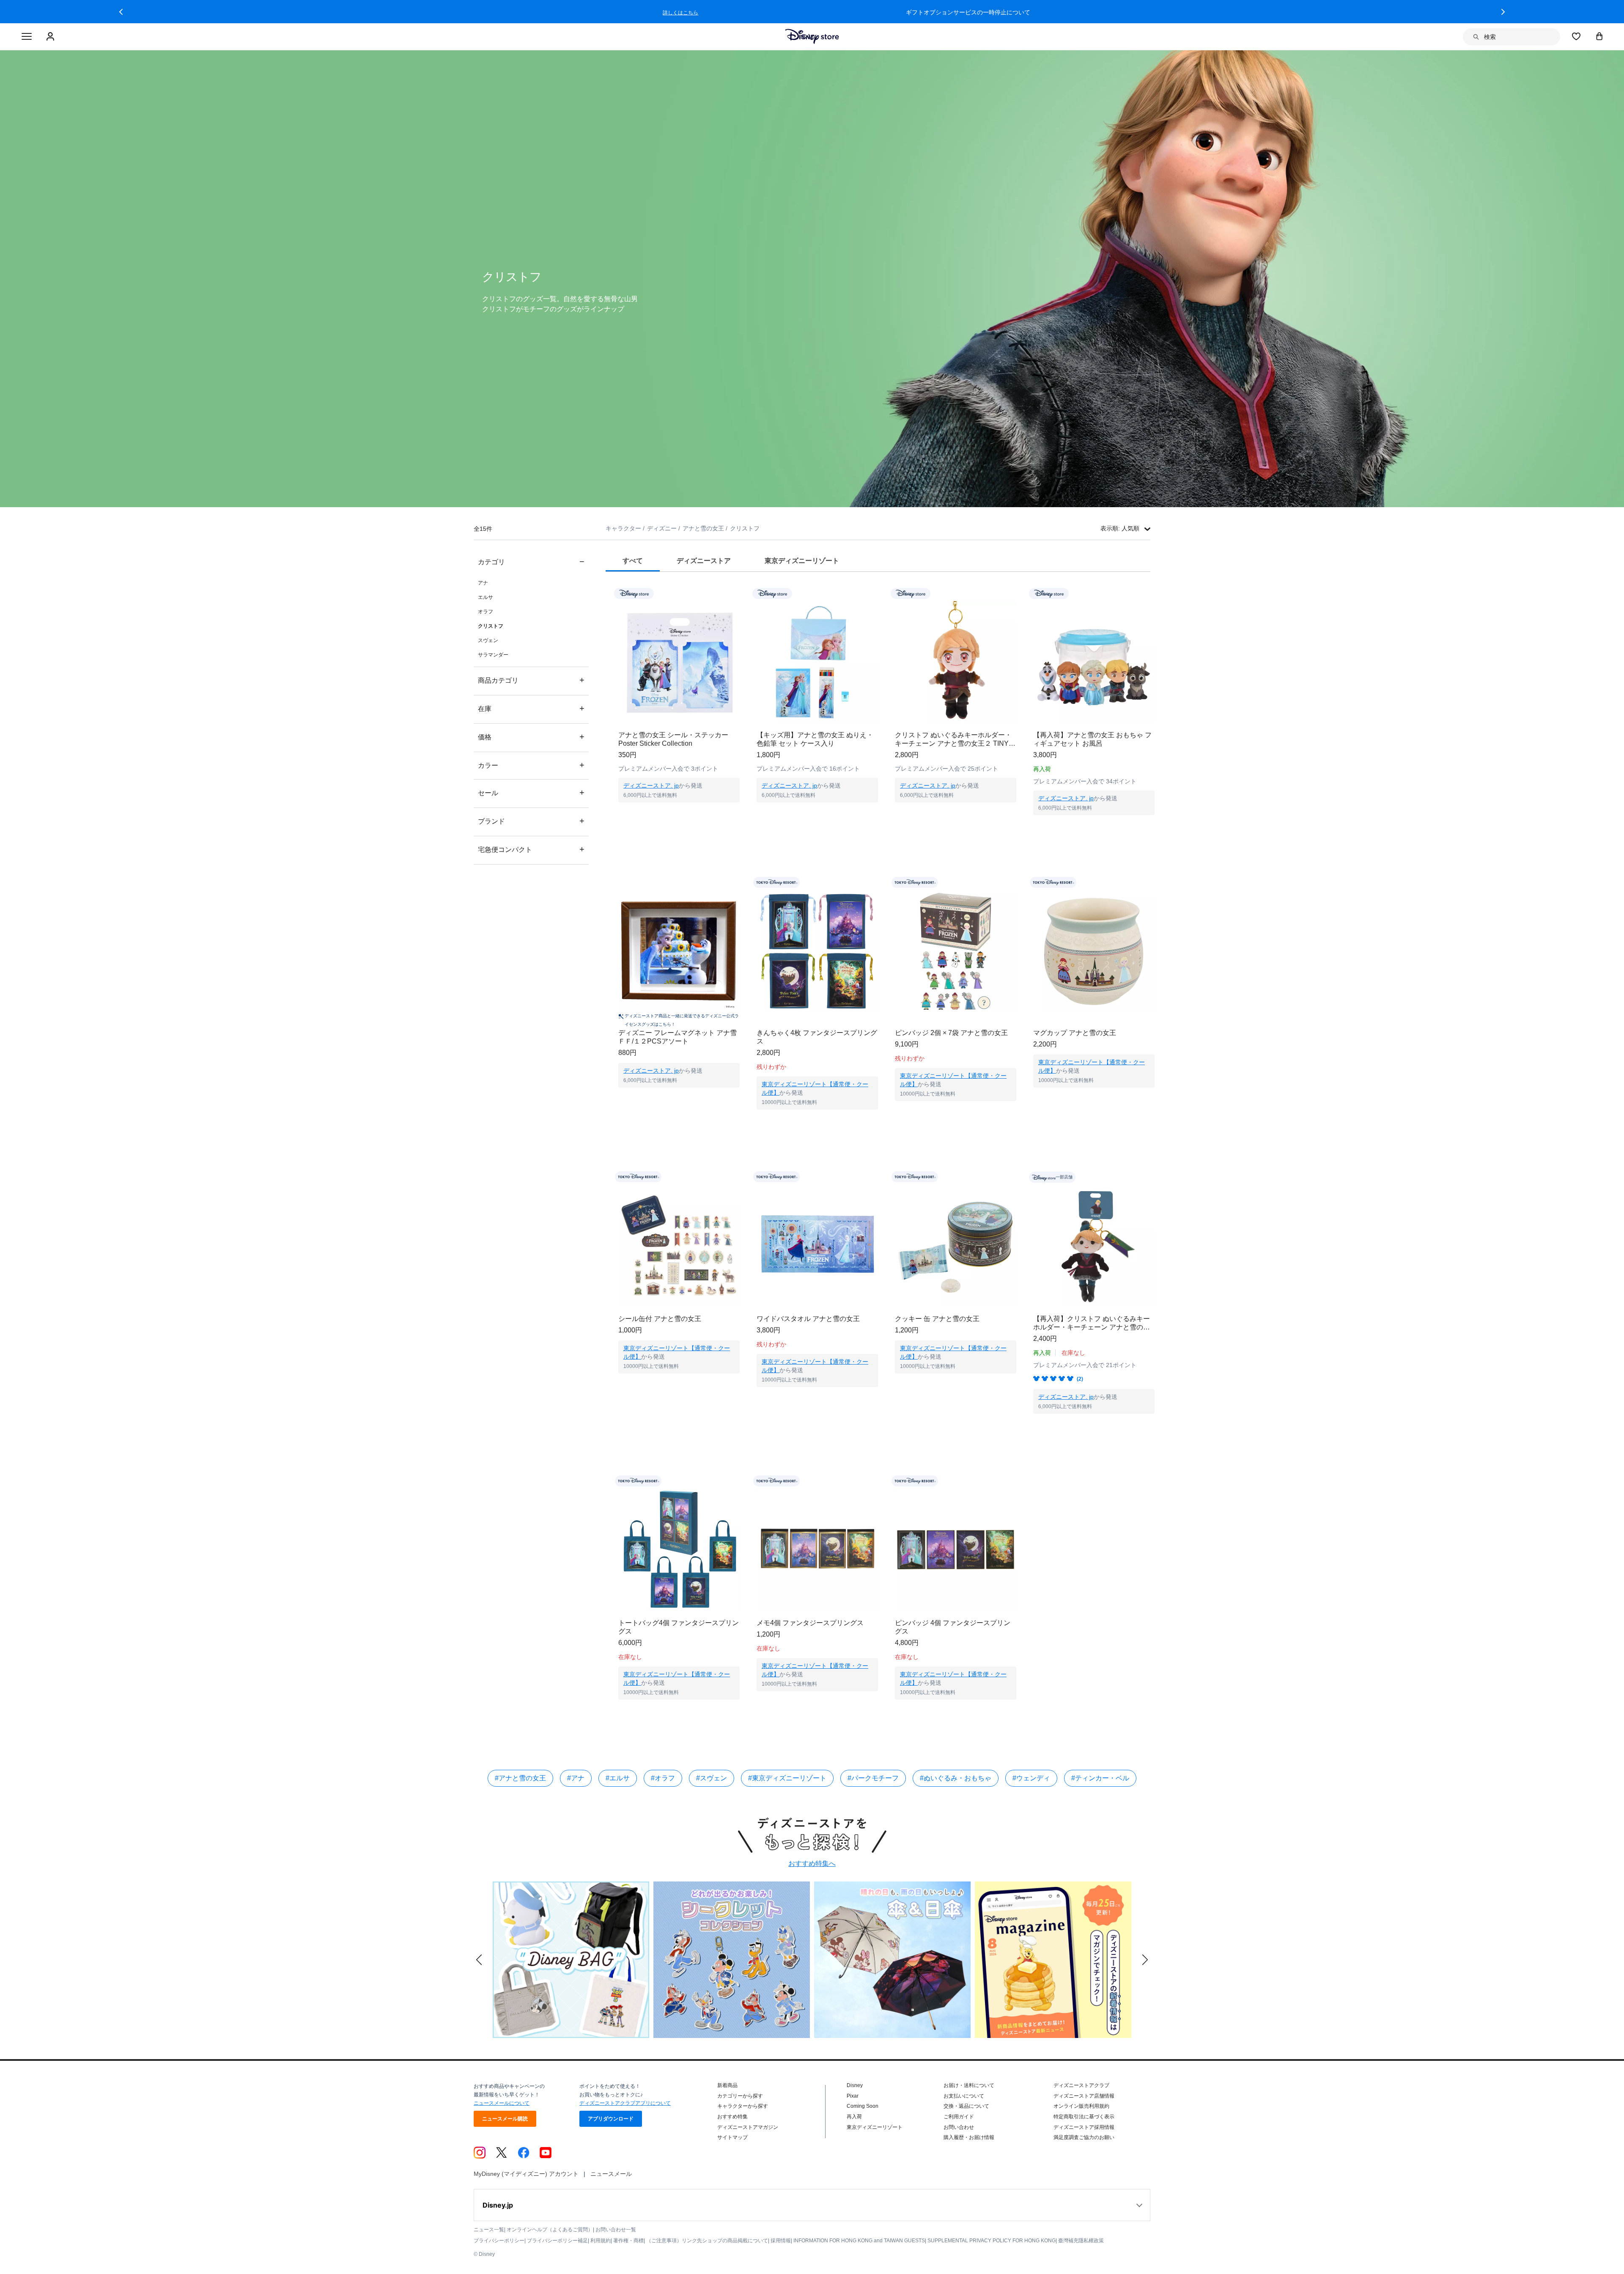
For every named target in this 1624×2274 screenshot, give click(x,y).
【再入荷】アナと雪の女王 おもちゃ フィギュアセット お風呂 (1092, 739)
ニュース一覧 (489, 2230)
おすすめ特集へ (812, 1863)
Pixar (853, 2096)
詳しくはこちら (981, 13)
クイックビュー (679, 813)
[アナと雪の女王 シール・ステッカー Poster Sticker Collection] (679, 662)
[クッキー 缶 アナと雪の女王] (956, 1245)
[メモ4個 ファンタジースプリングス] (817, 1550)
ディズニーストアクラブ (1081, 2085)
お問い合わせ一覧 (616, 2230)
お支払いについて (964, 2096)
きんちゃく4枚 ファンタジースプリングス (817, 1037)
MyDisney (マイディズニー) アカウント (526, 2174)
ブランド (531, 821)
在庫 (531, 708)
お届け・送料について (969, 2085)
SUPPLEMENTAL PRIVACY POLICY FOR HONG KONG (992, 2241)
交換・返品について (966, 2106)
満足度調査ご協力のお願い (1084, 2137)
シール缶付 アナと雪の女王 (660, 1319)
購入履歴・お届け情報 (969, 2137)
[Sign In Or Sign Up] (51, 37)
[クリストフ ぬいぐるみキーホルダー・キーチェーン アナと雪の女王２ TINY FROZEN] (956, 662)
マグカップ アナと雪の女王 (1075, 1033)
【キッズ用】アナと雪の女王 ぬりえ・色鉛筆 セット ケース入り (815, 739)
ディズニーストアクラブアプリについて (625, 2103)
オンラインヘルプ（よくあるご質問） (550, 2230)
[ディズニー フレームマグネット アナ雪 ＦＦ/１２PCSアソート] (679, 951)
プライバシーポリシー (499, 2241)
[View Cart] (1599, 36)
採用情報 (781, 2241)
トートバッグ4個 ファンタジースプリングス (679, 1627)
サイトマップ (732, 2137)
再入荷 (854, 2117)
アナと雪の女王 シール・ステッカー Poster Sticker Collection (673, 739)
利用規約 (601, 2241)
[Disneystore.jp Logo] (812, 36)
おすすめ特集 (732, 2117)
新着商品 (727, 2085)
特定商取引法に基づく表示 (1084, 2117)
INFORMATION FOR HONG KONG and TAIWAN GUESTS (859, 2241)
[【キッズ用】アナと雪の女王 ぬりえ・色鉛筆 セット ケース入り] (817, 662)
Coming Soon (863, 2106)
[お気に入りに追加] (739, 593)
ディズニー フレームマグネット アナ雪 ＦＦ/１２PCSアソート (678, 1037)
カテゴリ (531, 562)
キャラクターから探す (743, 2106)
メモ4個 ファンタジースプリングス (810, 1623)
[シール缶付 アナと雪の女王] (679, 1245)
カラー (531, 765)
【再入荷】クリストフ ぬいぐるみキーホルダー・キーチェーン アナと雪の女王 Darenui (1092, 1323)
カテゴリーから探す (740, 2096)
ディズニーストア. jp (651, 785)
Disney (855, 2085)
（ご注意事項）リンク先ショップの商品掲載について (707, 2241)
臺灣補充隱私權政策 (1081, 2241)
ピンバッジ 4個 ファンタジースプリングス (953, 1627)
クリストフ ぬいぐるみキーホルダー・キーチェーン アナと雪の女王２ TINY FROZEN (953, 740)
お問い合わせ (959, 2127)
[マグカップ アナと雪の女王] (1094, 951)
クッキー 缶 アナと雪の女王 (937, 1319)
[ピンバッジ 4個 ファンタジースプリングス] (956, 1550)
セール (531, 792)
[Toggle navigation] (27, 37)
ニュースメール (611, 2174)
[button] (121, 12)
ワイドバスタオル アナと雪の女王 (808, 1319)
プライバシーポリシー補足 (557, 2241)
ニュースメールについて (502, 2103)
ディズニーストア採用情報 (1084, 2127)
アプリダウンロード (611, 2119)
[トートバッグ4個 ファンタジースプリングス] (679, 1550)
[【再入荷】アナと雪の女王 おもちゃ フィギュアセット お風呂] (1094, 662)
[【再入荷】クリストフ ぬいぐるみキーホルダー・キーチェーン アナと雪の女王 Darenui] (1094, 1245)
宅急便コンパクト (531, 849)
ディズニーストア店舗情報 (1084, 2096)
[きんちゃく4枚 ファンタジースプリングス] (817, 951)
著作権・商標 (628, 2241)
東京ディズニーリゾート (875, 2127)
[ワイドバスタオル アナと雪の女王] (817, 1245)
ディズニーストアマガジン (748, 2127)
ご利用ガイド (959, 2117)
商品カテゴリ (531, 680)
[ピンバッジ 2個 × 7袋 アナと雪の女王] (956, 951)
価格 (531, 737)
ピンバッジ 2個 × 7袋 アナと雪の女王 (951, 1033)
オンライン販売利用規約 (1081, 2106)
